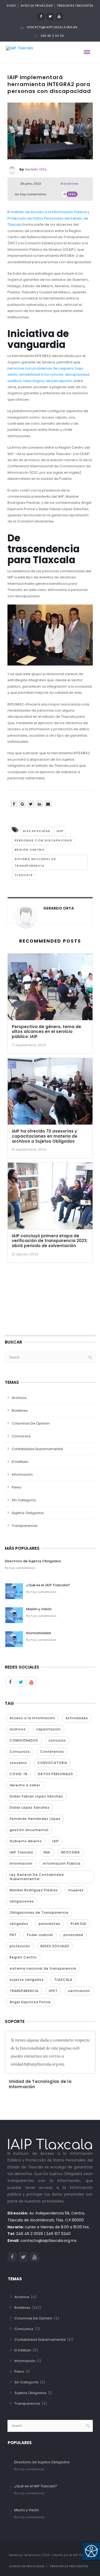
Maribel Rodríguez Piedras (34, 1890)
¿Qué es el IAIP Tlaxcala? (48, 1585)
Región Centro (30, 850)
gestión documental (29, 1830)
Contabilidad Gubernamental (37, 1449)
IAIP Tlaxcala (21, 1852)
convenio (18, 1763)
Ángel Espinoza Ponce (30, 2002)
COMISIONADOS (24, 1740)
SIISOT (11, 6)
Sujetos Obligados (28, 1513)
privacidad (73, 1935)
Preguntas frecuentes (69, 2566)
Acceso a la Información (32, 1718)
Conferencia (52, 1752)
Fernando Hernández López (35, 1819)
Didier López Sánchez (30, 1808)
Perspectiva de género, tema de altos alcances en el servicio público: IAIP (46, 1032)
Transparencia (25, 1526)
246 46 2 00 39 (52, 36)
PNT (13, 1935)
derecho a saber (25, 1785)
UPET (53, 1991)
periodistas (49, 1924)
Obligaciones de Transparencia (39, 1912)
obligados (19, 1924)
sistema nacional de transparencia (35, 862)
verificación (79, 1991)
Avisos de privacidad (27, 2566)
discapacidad (37, 831)
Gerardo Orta (36, 169)
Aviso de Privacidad (37, 6)
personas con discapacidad (44, 840)
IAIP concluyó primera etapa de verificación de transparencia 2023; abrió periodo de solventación (50, 1241)
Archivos (19, 1398)
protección (20, 1946)
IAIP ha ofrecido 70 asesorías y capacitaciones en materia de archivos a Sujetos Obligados (45, 1136)
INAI (47, 1852)
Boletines (71, 184)
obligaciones (22, 1901)
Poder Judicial (40, 1935)
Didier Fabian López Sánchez (36, 1796)
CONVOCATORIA (52, 1763)
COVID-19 (19, 1774)
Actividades (77, 1718)
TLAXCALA (24, 875)
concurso (57, 1740)
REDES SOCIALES (55, 1946)
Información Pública (62, 1863)
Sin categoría (24, 1500)
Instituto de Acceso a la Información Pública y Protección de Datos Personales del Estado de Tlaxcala (48, 218)
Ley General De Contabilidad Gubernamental (37, 1877)
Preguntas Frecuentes (75, 6)
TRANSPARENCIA (24, 1991)
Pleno (17, 1487)
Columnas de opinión (31, 1423)
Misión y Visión (39, 1609)
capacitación (48, 1729)
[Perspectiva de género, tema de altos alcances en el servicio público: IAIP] (50, 988)
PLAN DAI (79, 1924)
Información (22, 1474)
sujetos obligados (27, 1980)
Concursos (21, 1436)
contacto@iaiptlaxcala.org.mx (52, 27)
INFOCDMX (70, 1852)
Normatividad (38, 1633)
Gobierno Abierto (26, 1841)
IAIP (60, 831)
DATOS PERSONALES (55, 1774)
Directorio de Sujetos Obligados (33, 1561)
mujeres (76, 1890)
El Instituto (20, 1462)
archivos (18, 1729)
